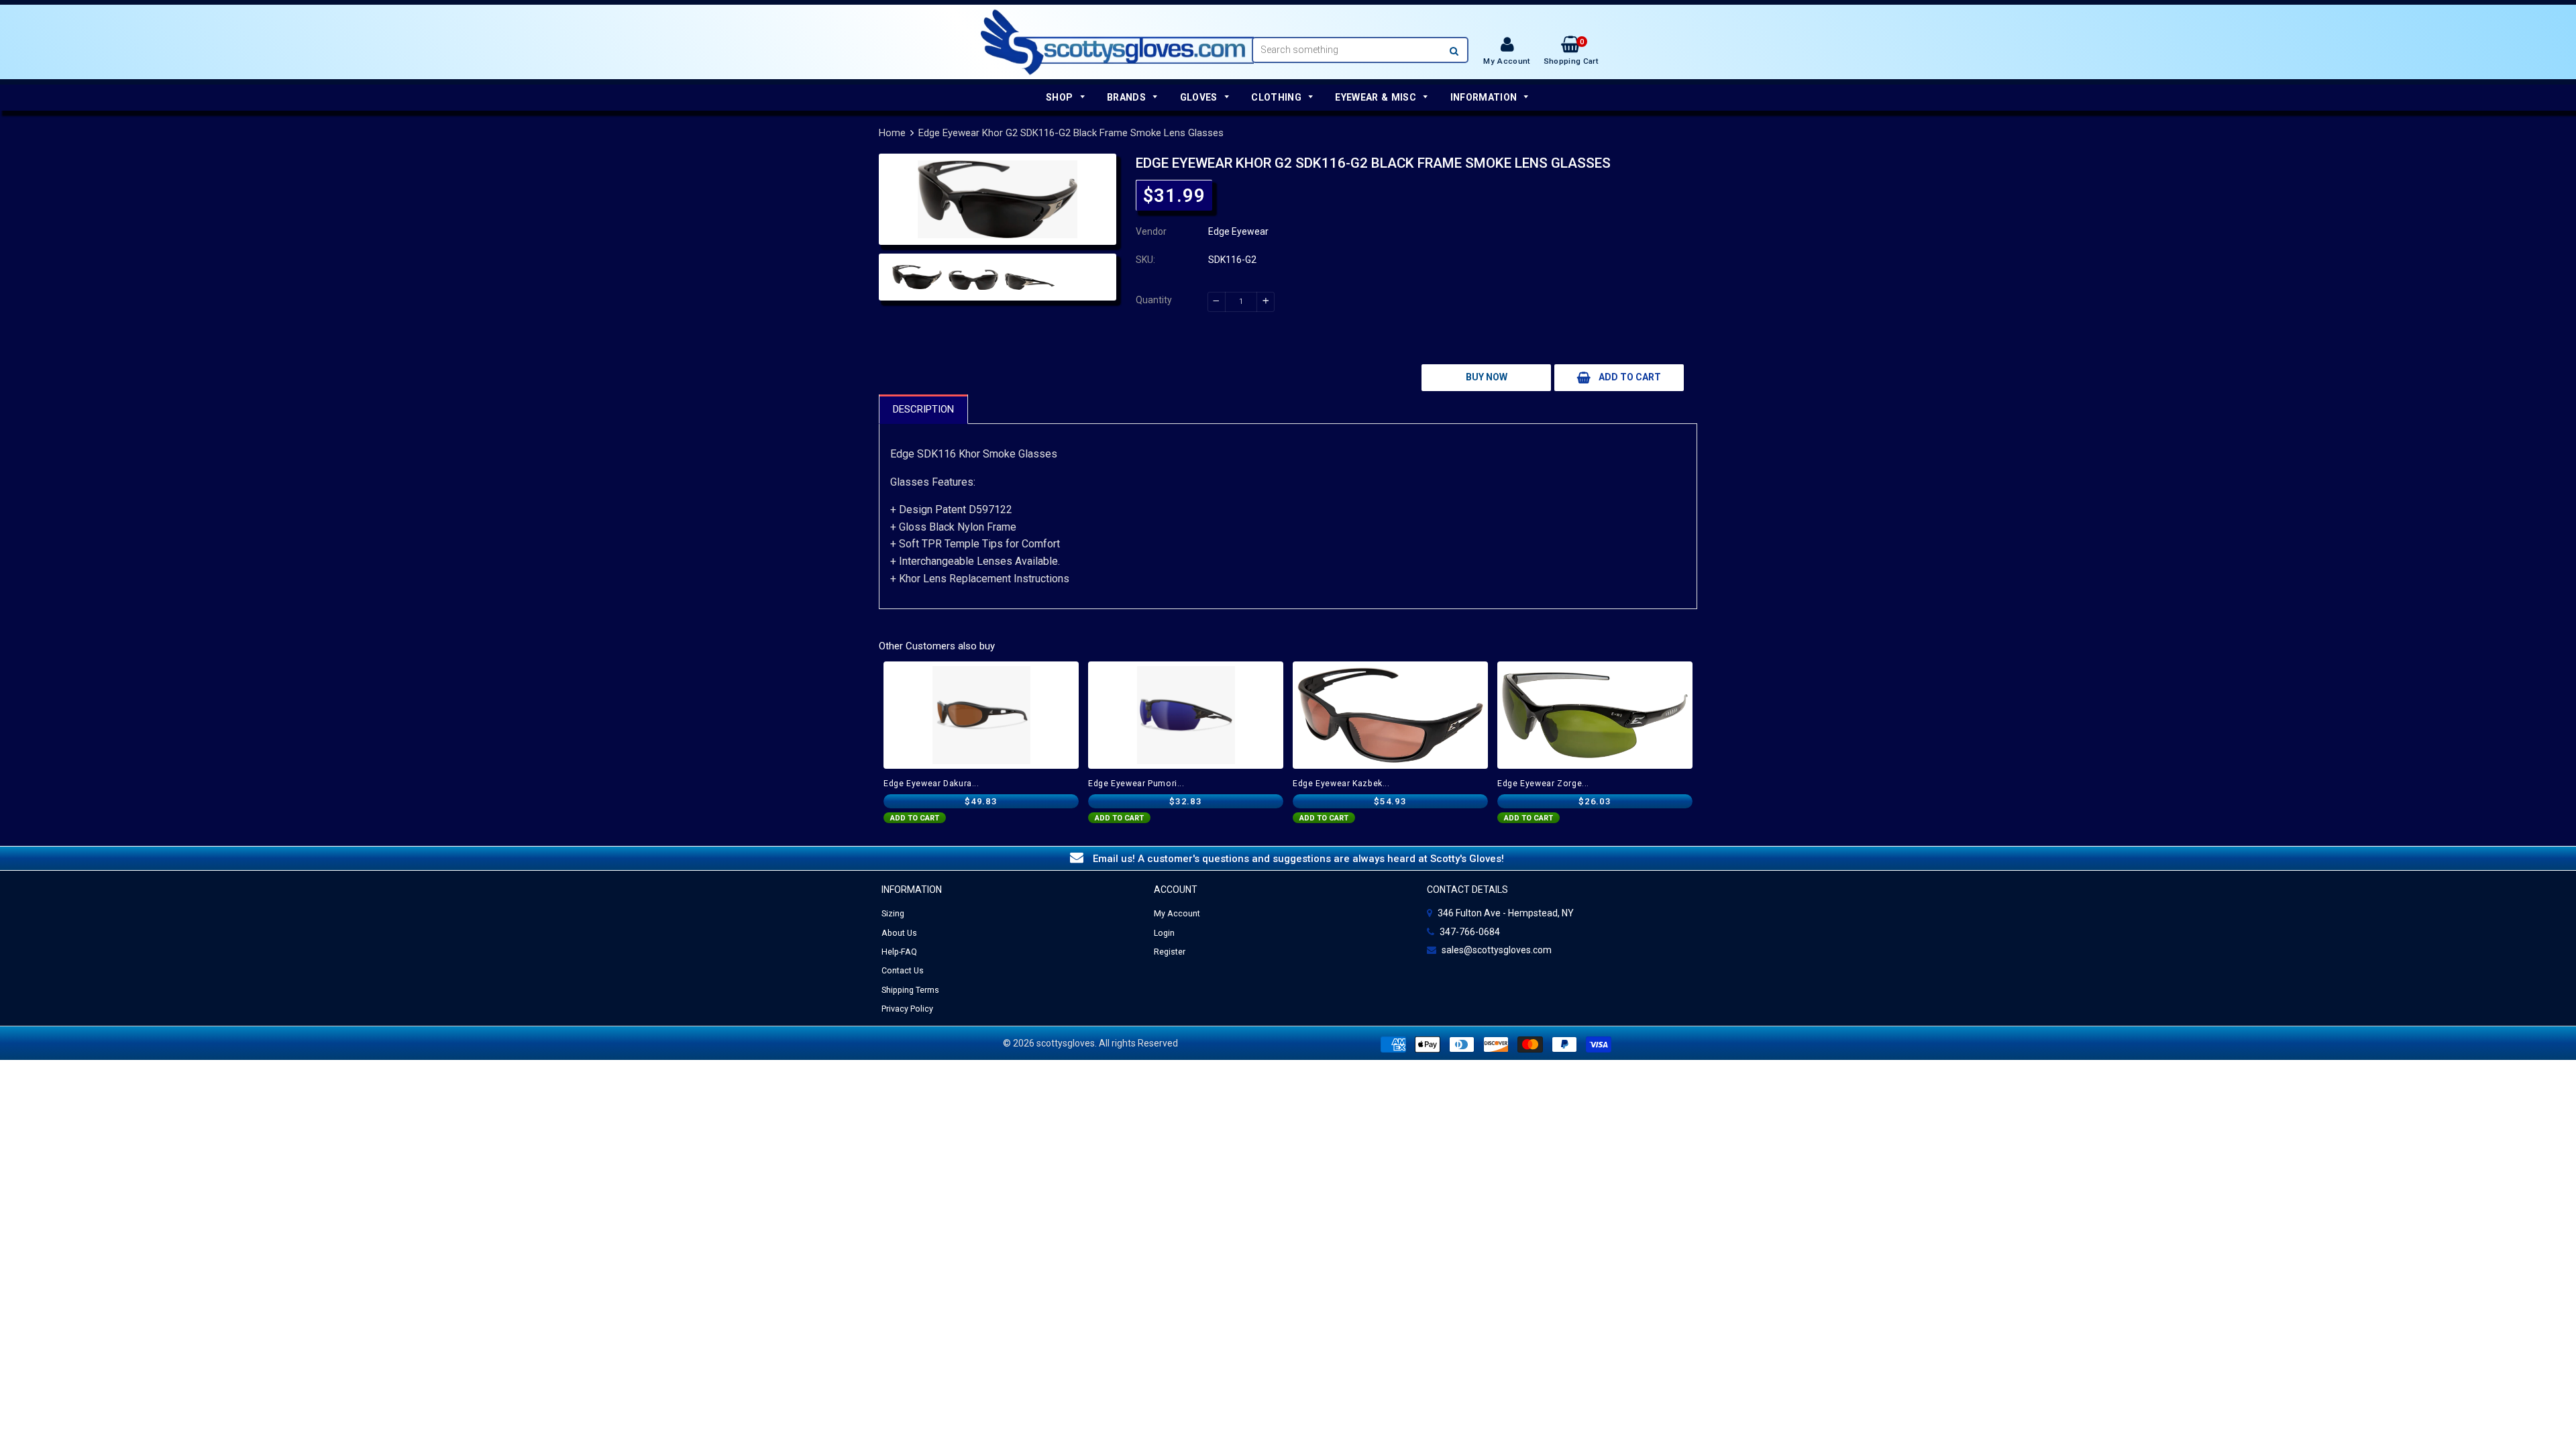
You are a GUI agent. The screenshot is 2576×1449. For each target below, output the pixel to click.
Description (923, 409)
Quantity (1154, 300)
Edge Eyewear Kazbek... (1341, 784)
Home (892, 133)
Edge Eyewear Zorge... (1543, 784)
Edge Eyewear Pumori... (1136, 784)
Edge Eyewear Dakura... (931, 784)
